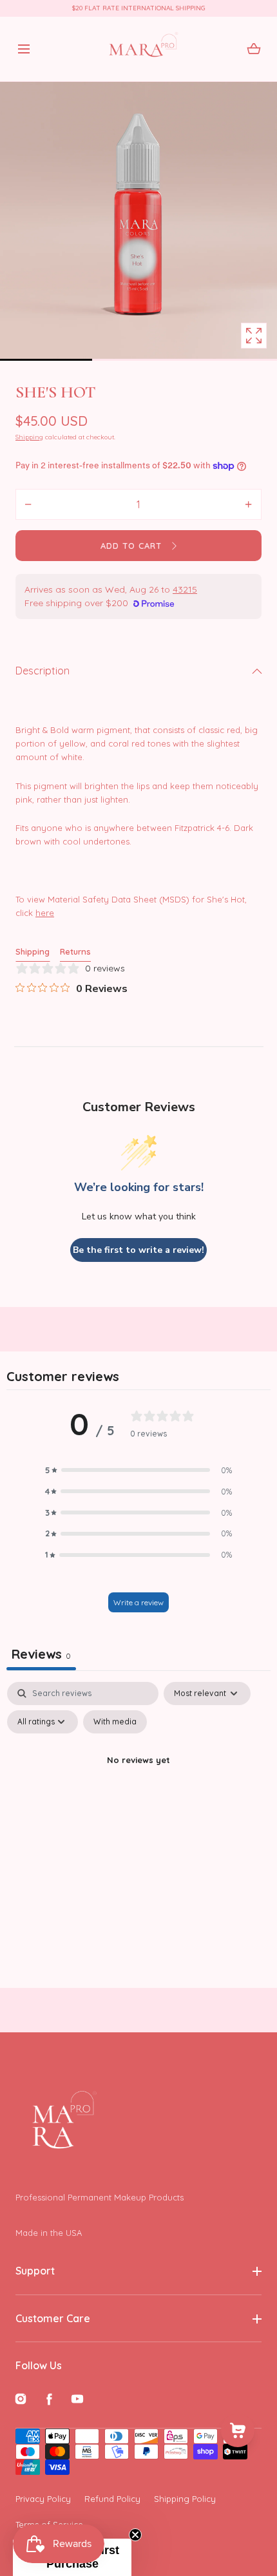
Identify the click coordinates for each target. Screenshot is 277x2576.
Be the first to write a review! (138, 1250)
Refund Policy (112, 2499)
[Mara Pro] (139, 49)
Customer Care (53, 2318)
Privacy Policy (43, 2499)
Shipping (29, 437)
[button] (24, 49)
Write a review (138, 1602)
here (45, 913)
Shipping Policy (185, 2499)
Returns (75, 951)
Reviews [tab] (41, 1654)
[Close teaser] (135, 2535)
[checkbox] (115, 1722)
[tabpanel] (138, 1790)
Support (35, 2271)
